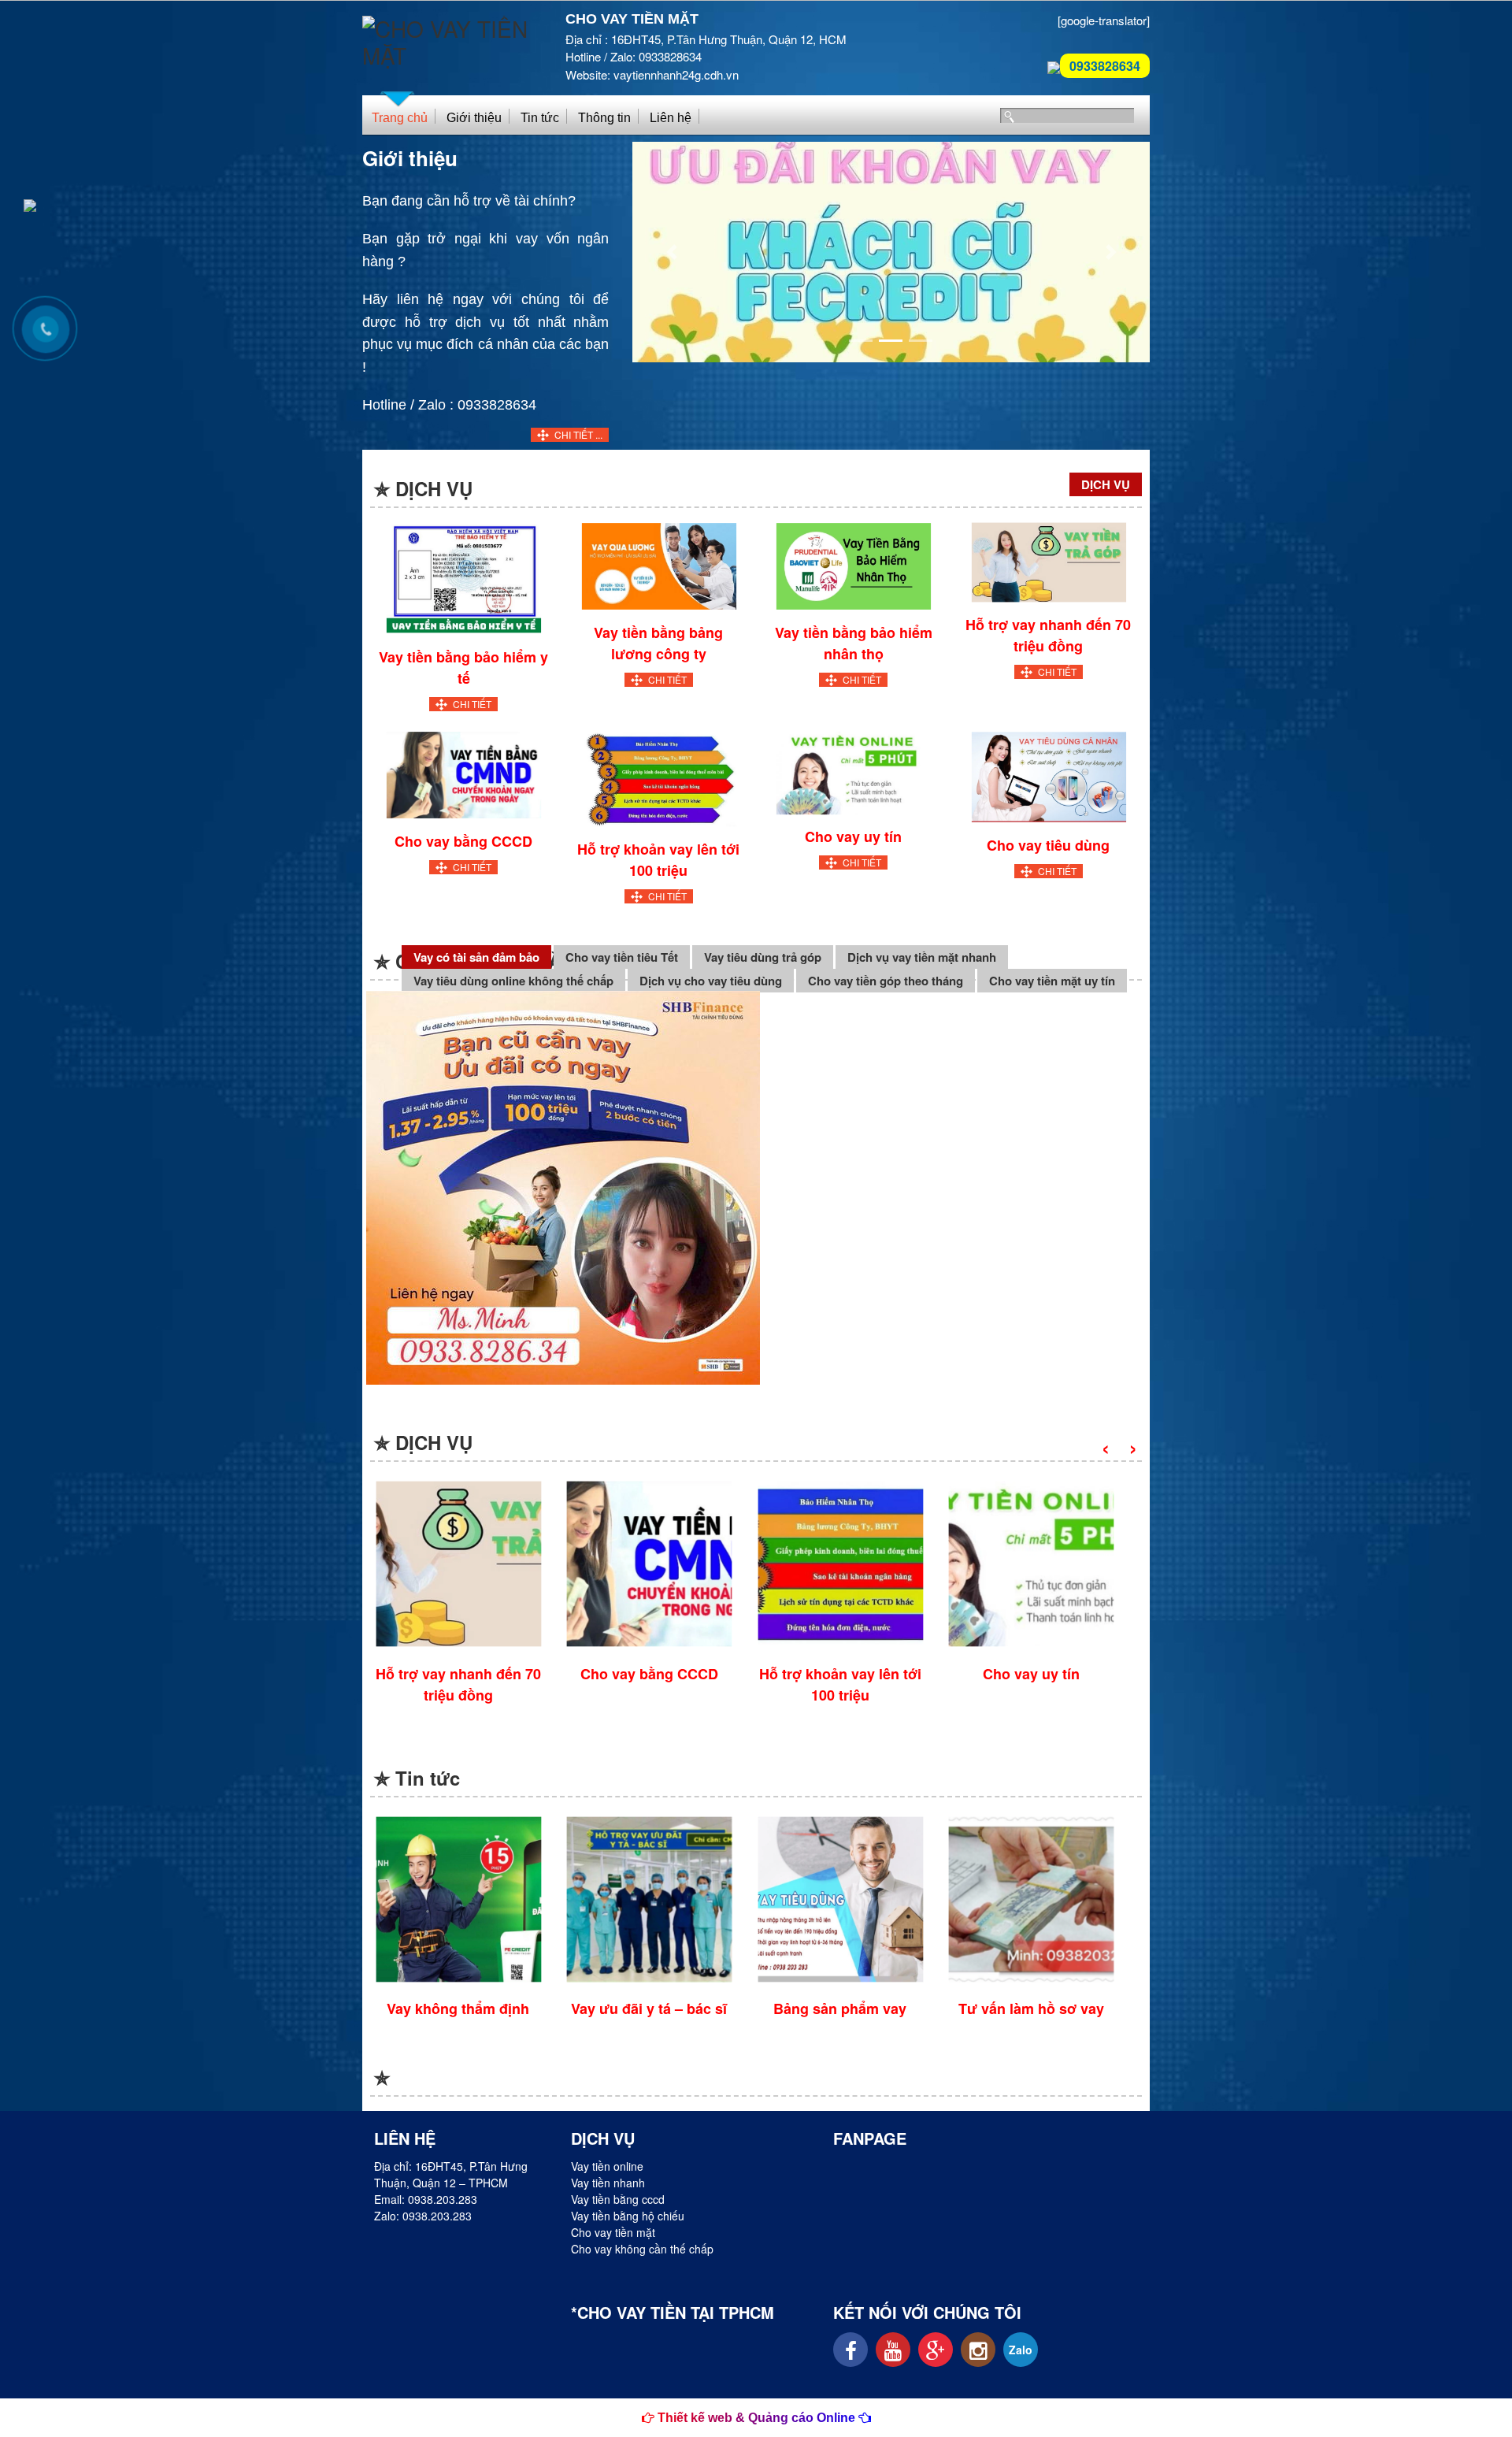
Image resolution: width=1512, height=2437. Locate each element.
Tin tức (540, 118)
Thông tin (604, 118)
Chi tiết (472, 704)
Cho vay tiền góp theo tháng (886, 981)
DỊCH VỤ (1106, 484)
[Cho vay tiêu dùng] (1048, 775)
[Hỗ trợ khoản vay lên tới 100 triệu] (658, 777)
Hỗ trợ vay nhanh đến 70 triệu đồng (1048, 635)
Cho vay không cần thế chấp (642, 2249)
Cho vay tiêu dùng (1048, 845)
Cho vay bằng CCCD (463, 841)
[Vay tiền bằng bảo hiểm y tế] (464, 577)
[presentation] (1106, 1446)
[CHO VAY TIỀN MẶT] (452, 35)
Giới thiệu (474, 118)
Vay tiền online (607, 2166)
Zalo (1021, 2350)
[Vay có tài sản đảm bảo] (563, 1187)
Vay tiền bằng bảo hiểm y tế (463, 668)
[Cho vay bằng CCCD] (464, 773)
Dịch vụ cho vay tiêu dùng (711, 981)
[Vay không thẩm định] (458, 1899)
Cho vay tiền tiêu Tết (622, 957)
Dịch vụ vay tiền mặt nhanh (922, 957)
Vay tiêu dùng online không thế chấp (513, 981)
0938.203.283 (443, 2199)
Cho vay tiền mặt (613, 2232)
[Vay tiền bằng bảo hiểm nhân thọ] (854, 564)
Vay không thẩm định (458, 2009)
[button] (671, 252)
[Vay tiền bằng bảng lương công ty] (658, 564)
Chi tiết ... (578, 434)
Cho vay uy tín (853, 836)
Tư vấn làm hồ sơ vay (1031, 2009)
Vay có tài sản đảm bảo (476, 957)
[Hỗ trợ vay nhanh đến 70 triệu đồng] (1048, 560)
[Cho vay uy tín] (854, 771)
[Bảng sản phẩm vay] (840, 1899)
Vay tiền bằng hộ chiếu (628, 2216)
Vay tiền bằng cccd (618, 2199)
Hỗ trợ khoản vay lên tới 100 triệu (658, 860)
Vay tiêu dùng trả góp (763, 957)
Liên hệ (671, 118)
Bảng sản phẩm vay (840, 2009)
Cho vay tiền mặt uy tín (1052, 981)
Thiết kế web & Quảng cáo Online (756, 2418)
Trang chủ (400, 118)
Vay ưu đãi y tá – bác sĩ (649, 2009)
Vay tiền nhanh (608, 2183)
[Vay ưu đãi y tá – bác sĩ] (649, 1899)
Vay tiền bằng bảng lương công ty (658, 643)
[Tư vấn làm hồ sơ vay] (1031, 1899)
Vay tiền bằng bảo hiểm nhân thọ (854, 643)
